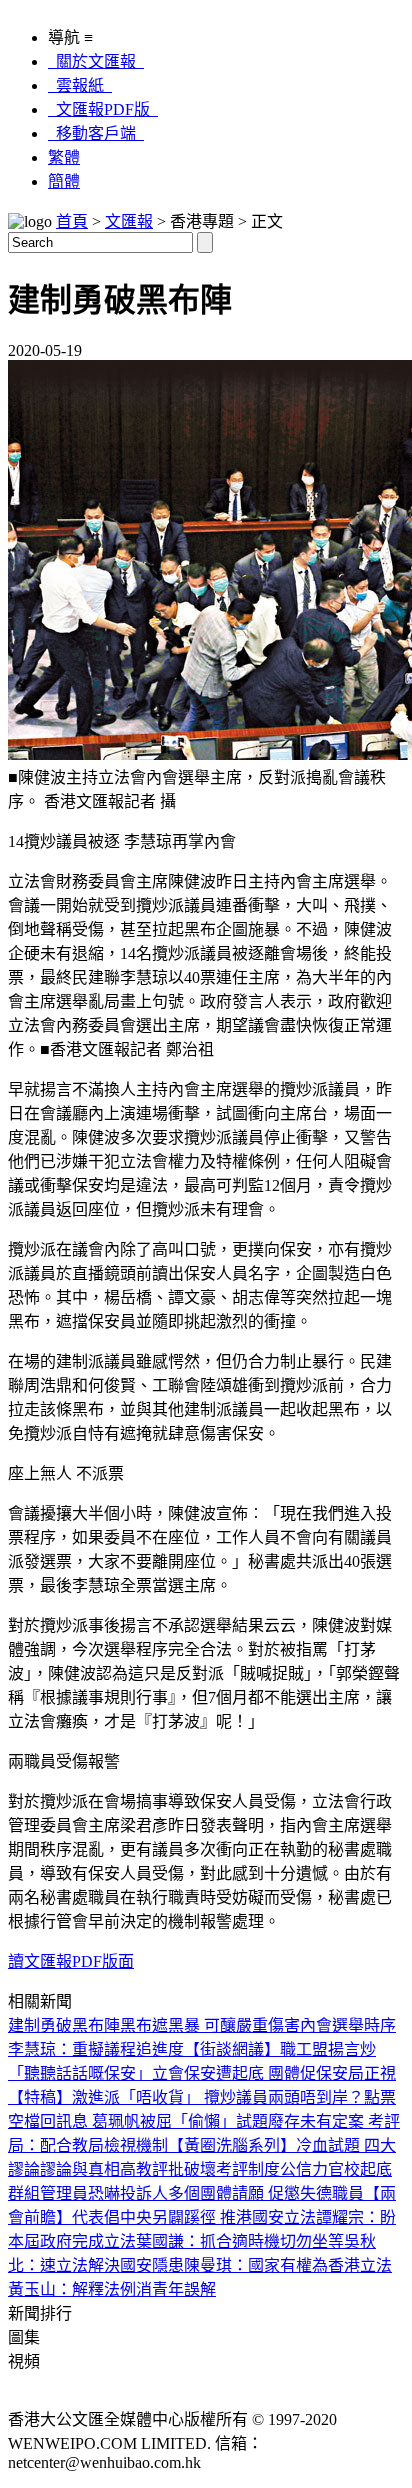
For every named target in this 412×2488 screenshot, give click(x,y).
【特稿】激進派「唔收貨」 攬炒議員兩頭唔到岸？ (186, 2097)
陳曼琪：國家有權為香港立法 (288, 2265)
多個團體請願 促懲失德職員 (266, 2193)
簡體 (64, 181)
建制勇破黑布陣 (64, 2025)
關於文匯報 (96, 61)
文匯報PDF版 (103, 109)
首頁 (72, 221)
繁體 (64, 157)
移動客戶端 (96, 133)
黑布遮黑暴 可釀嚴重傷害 (210, 2025)
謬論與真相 (80, 2169)
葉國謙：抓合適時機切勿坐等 (240, 2241)
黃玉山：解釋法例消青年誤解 (112, 2289)
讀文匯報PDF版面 (71, 1961)
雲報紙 (80, 85)
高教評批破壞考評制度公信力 (224, 2169)
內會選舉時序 (348, 2025)
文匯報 (129, 221)
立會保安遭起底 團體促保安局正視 (274, 2073)
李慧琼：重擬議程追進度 (96, 2049)
